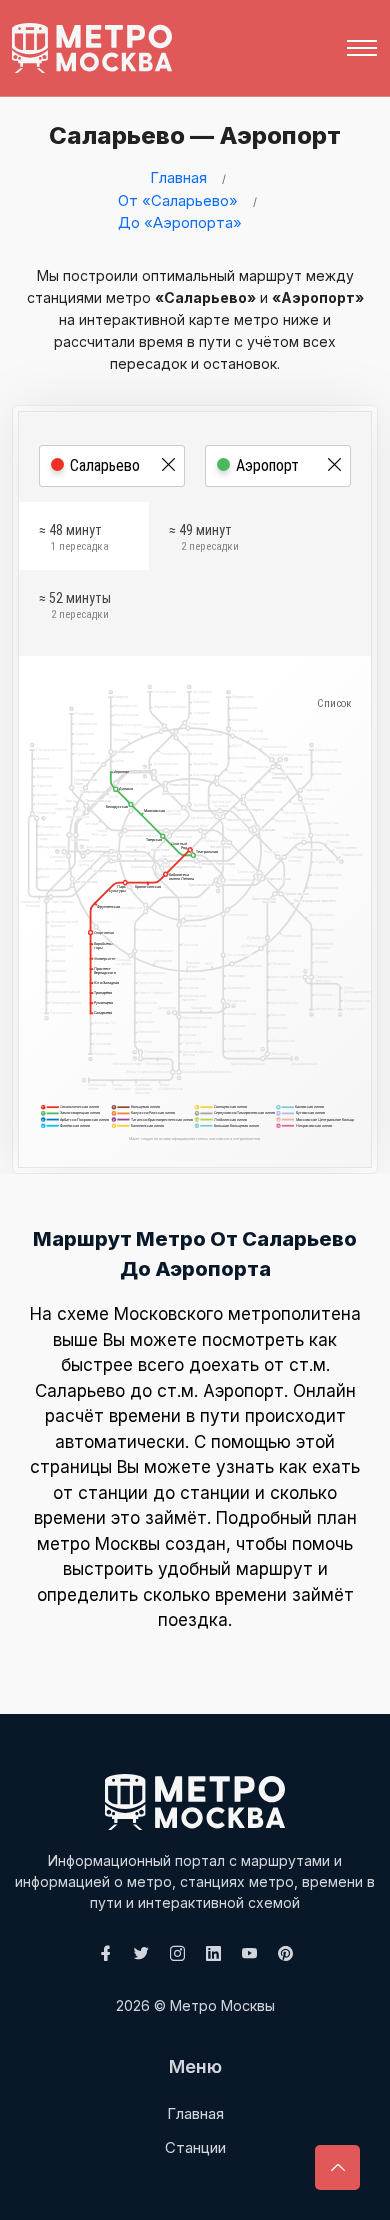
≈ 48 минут (74, 538)
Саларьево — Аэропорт (195, 135)
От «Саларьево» (178, 200)
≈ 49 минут (204, 538)
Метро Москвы (222, 2005)
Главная (178, 177)
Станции (195, 2147)
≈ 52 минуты (75, 606)
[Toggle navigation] (362, 48)
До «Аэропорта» (180, 222)
